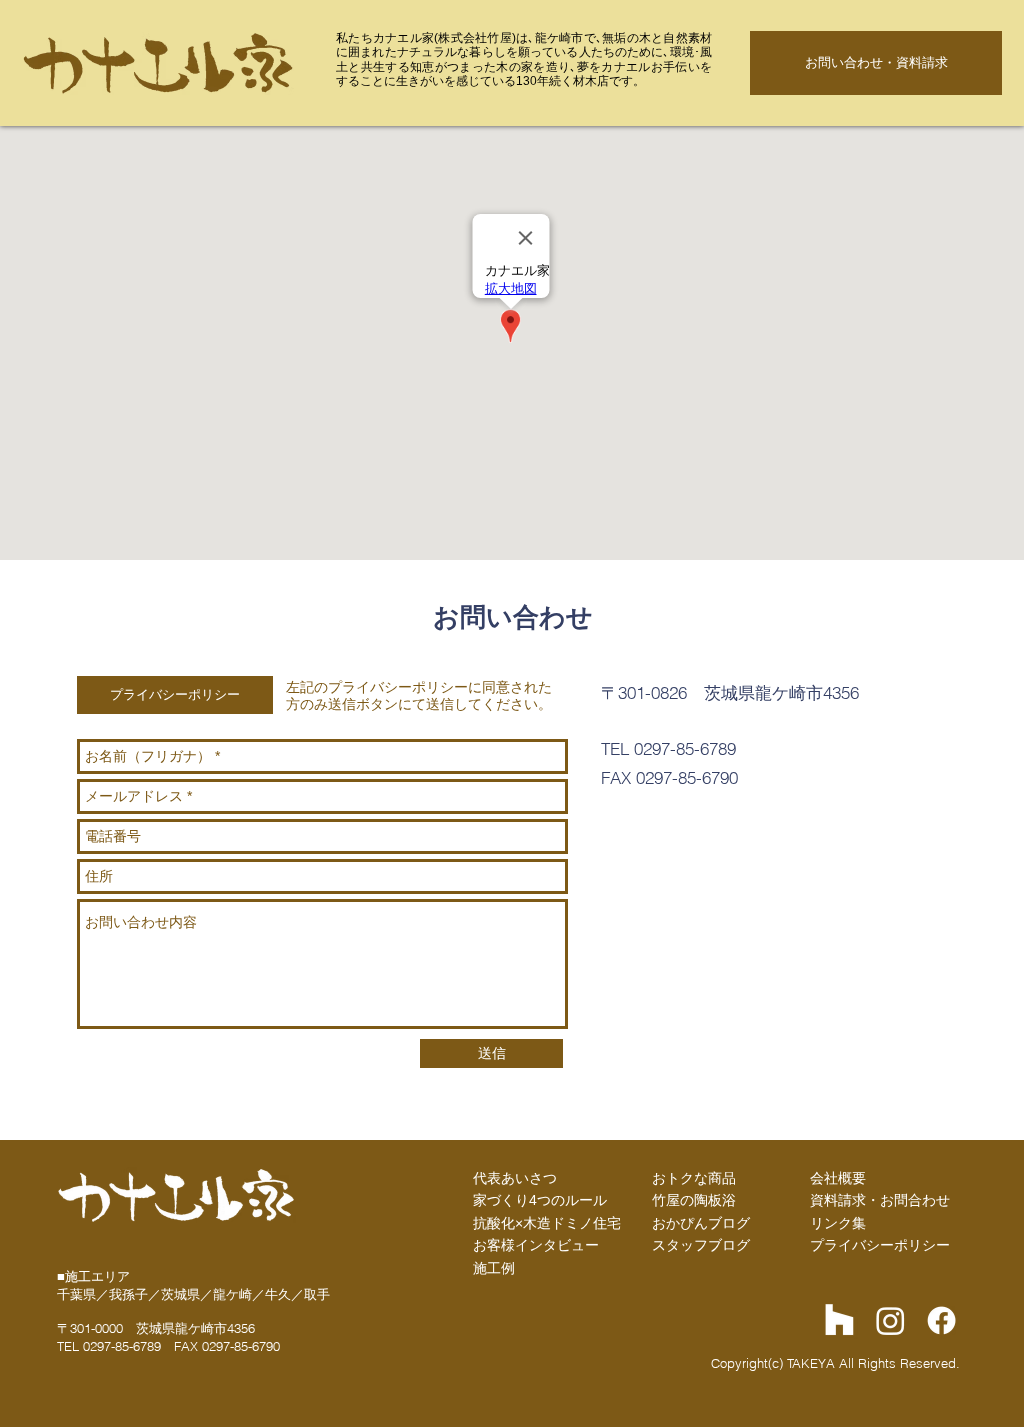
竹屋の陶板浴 (694, 1200)
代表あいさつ (515, 1178)
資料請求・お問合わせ (880, 1200)
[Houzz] (839, 1320)
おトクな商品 (694, 1178)
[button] (175, 695)
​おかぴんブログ (701, 1223)
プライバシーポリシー (880, 1245)
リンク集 (838, 1223)
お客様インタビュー (536, 1245)
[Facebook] (941, 1320)
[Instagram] (890, 1320)
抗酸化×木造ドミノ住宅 (547, 1223)
